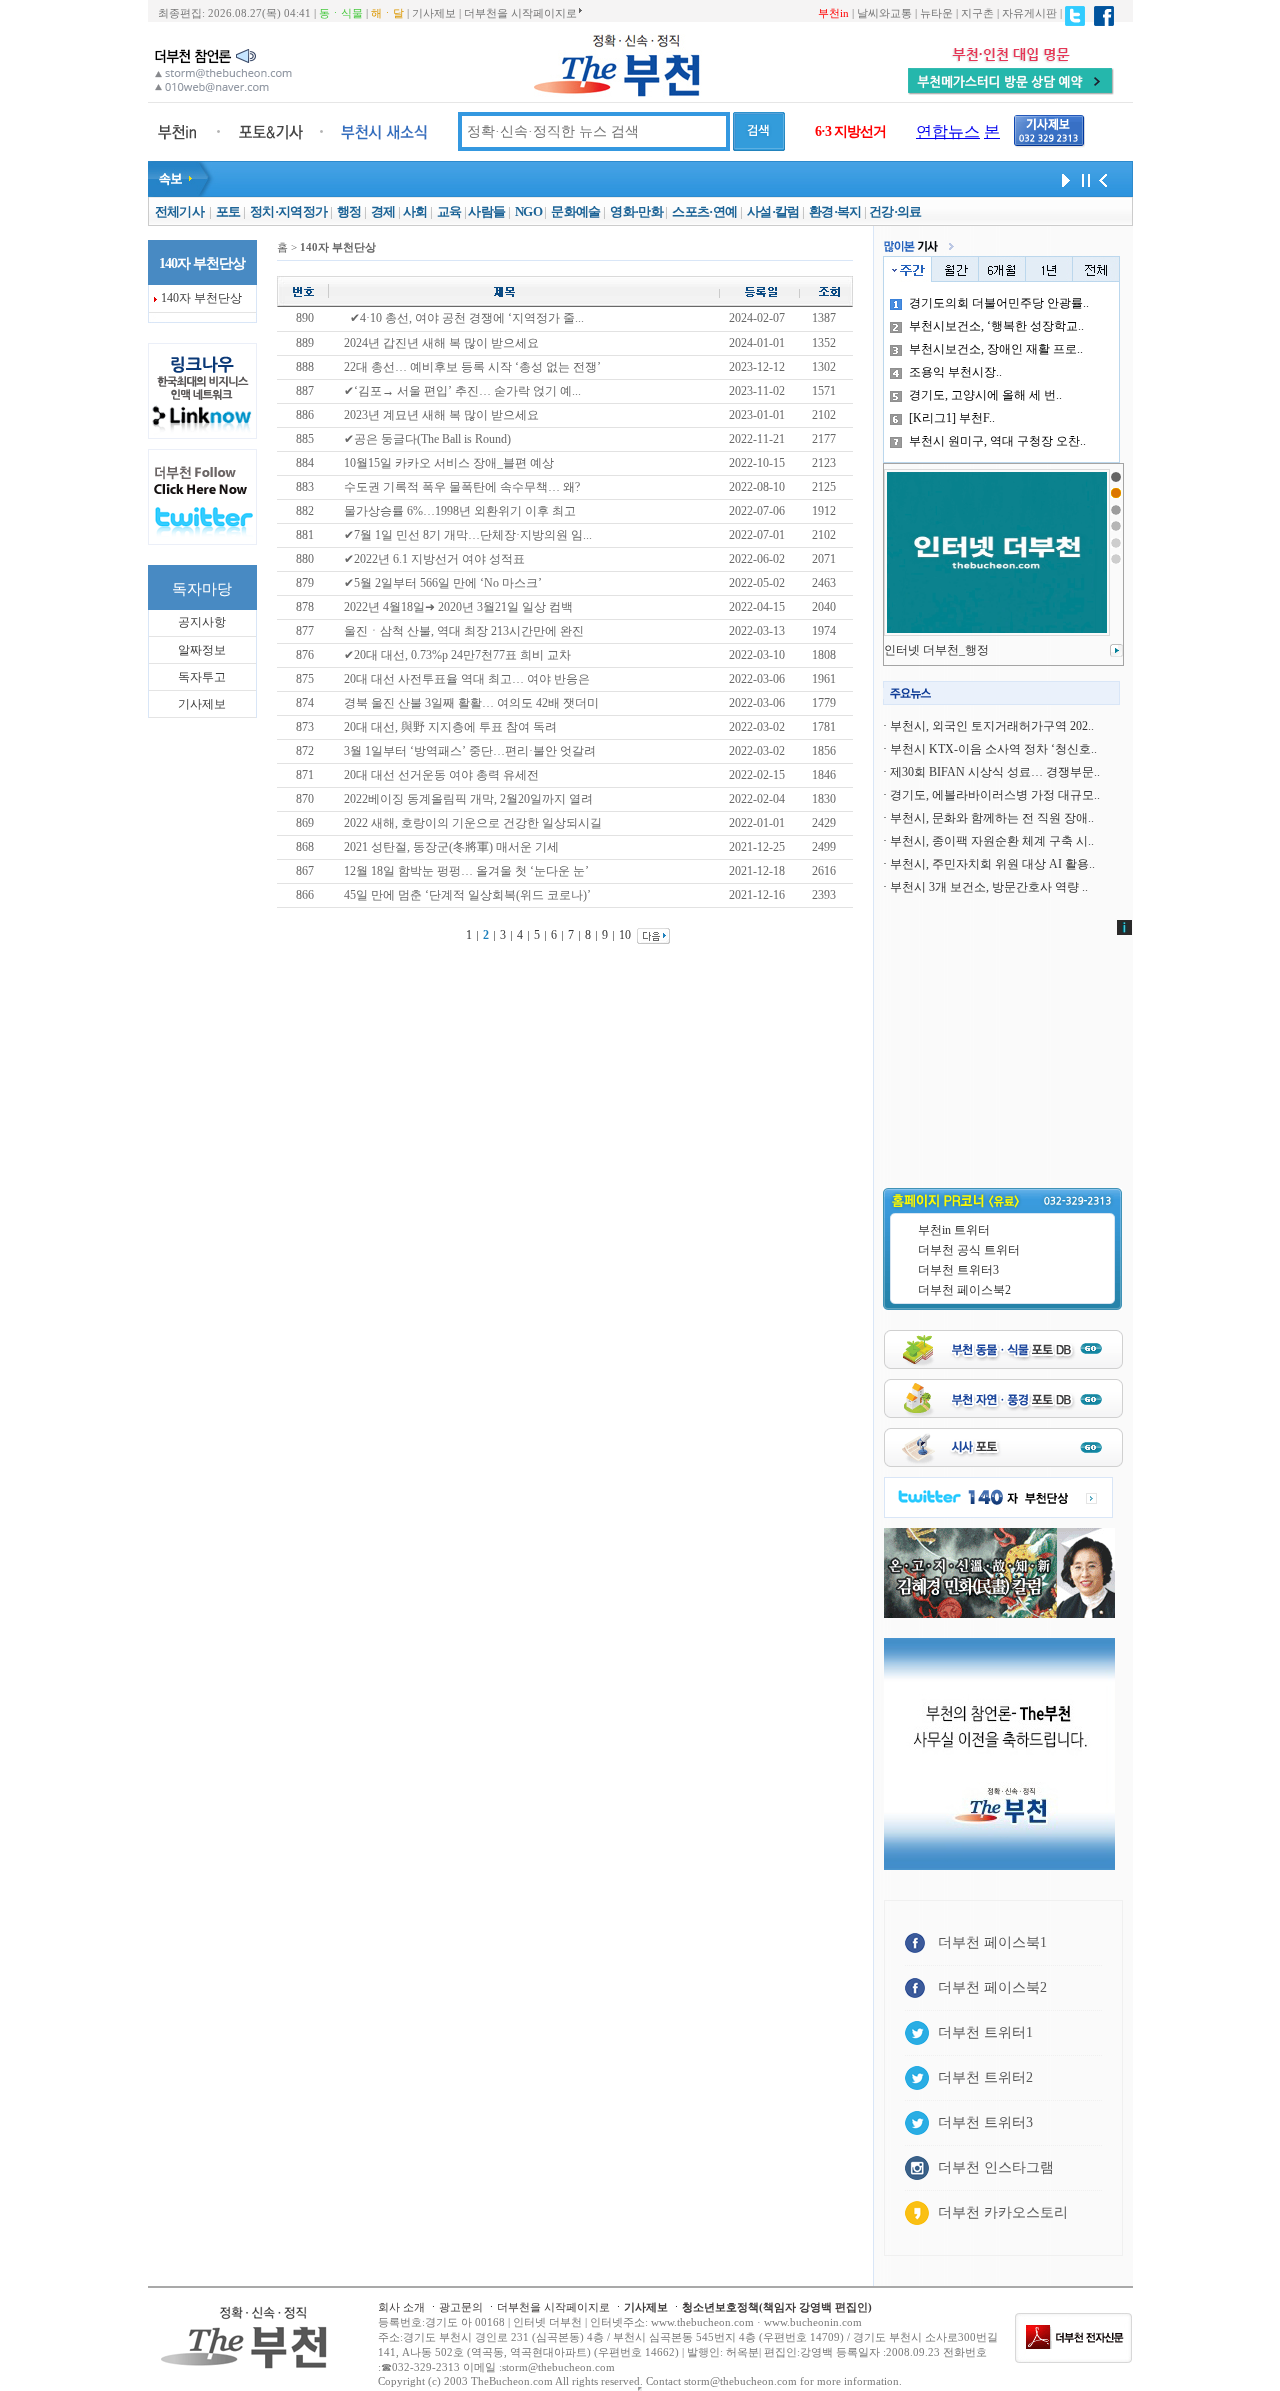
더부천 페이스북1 (992, 1942)
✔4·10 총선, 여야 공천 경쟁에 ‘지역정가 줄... (467, 318)
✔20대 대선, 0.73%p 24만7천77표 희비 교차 (457, 655)
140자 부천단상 (201, 298)
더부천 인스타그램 (996, 2167)
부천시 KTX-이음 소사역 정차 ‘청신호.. (993, 749)
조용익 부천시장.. (955, 372)
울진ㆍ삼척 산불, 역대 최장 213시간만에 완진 (464, 631)
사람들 (486, 211)
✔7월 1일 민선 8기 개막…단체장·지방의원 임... (468, 535)
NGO (528, 211)
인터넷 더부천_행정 (936, 650)
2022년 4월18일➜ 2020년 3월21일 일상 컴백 (458, 607)
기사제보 (434, 13)
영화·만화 (636, 211)
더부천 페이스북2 (964, 1290)
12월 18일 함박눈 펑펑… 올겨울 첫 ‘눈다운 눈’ (466, 871)
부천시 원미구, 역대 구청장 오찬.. (997, 441)
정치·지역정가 (288, 211)
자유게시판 (1029, 13)
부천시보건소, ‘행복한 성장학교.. (996, 326)
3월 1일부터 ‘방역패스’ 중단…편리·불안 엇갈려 (470, 751)
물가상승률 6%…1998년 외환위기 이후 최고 (460, 511)
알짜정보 (202, 650)
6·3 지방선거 (850, 131)
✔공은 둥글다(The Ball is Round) (427, 439)
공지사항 (202, 622)
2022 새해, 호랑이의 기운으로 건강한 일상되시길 (473, 823)
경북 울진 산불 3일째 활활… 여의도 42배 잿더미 (471, 703)
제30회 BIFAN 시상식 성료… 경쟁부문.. (995, 772)
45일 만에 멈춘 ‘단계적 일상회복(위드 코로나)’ (467, 895)
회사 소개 (401, 2307)
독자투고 (202, 677)
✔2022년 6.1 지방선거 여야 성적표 (434, 559)
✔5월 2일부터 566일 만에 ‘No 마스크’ (443, 583)
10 (625, 935)
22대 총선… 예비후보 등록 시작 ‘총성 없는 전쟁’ (472, 367)
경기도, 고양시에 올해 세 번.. (985, 395)
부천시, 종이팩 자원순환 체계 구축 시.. (992, 841)
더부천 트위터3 (958, 1270)
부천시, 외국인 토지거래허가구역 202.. (992, 726)
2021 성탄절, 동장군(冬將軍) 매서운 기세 (451, 847)
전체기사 (179, 211)
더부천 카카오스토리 (1003, 2212)
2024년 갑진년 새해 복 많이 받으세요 (441, 343)
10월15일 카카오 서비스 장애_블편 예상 (449, 463)
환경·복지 (835, 211)
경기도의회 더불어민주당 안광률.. (999, 303)
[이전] (1103, 179)
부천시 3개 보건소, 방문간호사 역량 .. (989, 887)
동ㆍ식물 (341, 13)
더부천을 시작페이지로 (520, 13)
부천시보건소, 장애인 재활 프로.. (996, 349)
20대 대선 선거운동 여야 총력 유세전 (441, 775)
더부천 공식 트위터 (969, 1250)
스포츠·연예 (704, 211)
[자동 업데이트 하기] (1063, 179)
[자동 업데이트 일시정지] (1083, 179)
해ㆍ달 (387, 13)
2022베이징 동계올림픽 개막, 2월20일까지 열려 (468, 799)
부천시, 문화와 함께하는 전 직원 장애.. (992, 818)
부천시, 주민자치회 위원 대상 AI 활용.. (992, 864)
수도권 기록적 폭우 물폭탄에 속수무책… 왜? (462, 487)
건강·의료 (895, 211)
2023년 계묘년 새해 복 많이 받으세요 (441, 415)
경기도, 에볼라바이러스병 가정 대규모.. (995, 795)
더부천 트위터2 (985, 2077)
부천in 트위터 (954, 1230)
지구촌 (977, 13)
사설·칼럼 (773, 211)
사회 (415, 211)
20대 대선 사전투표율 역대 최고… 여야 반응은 (467, 679)
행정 (349, 211)
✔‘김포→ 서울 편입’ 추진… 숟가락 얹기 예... (462, 391)
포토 (228, 211)
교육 (449, 211)
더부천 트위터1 (985, 2032)
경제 (383, 211)
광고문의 (461, 2307)
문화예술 (575, 211)
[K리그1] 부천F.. (952, 418)
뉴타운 (936, 13)
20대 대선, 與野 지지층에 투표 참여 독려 (450, 727)
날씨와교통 (884, 13)
